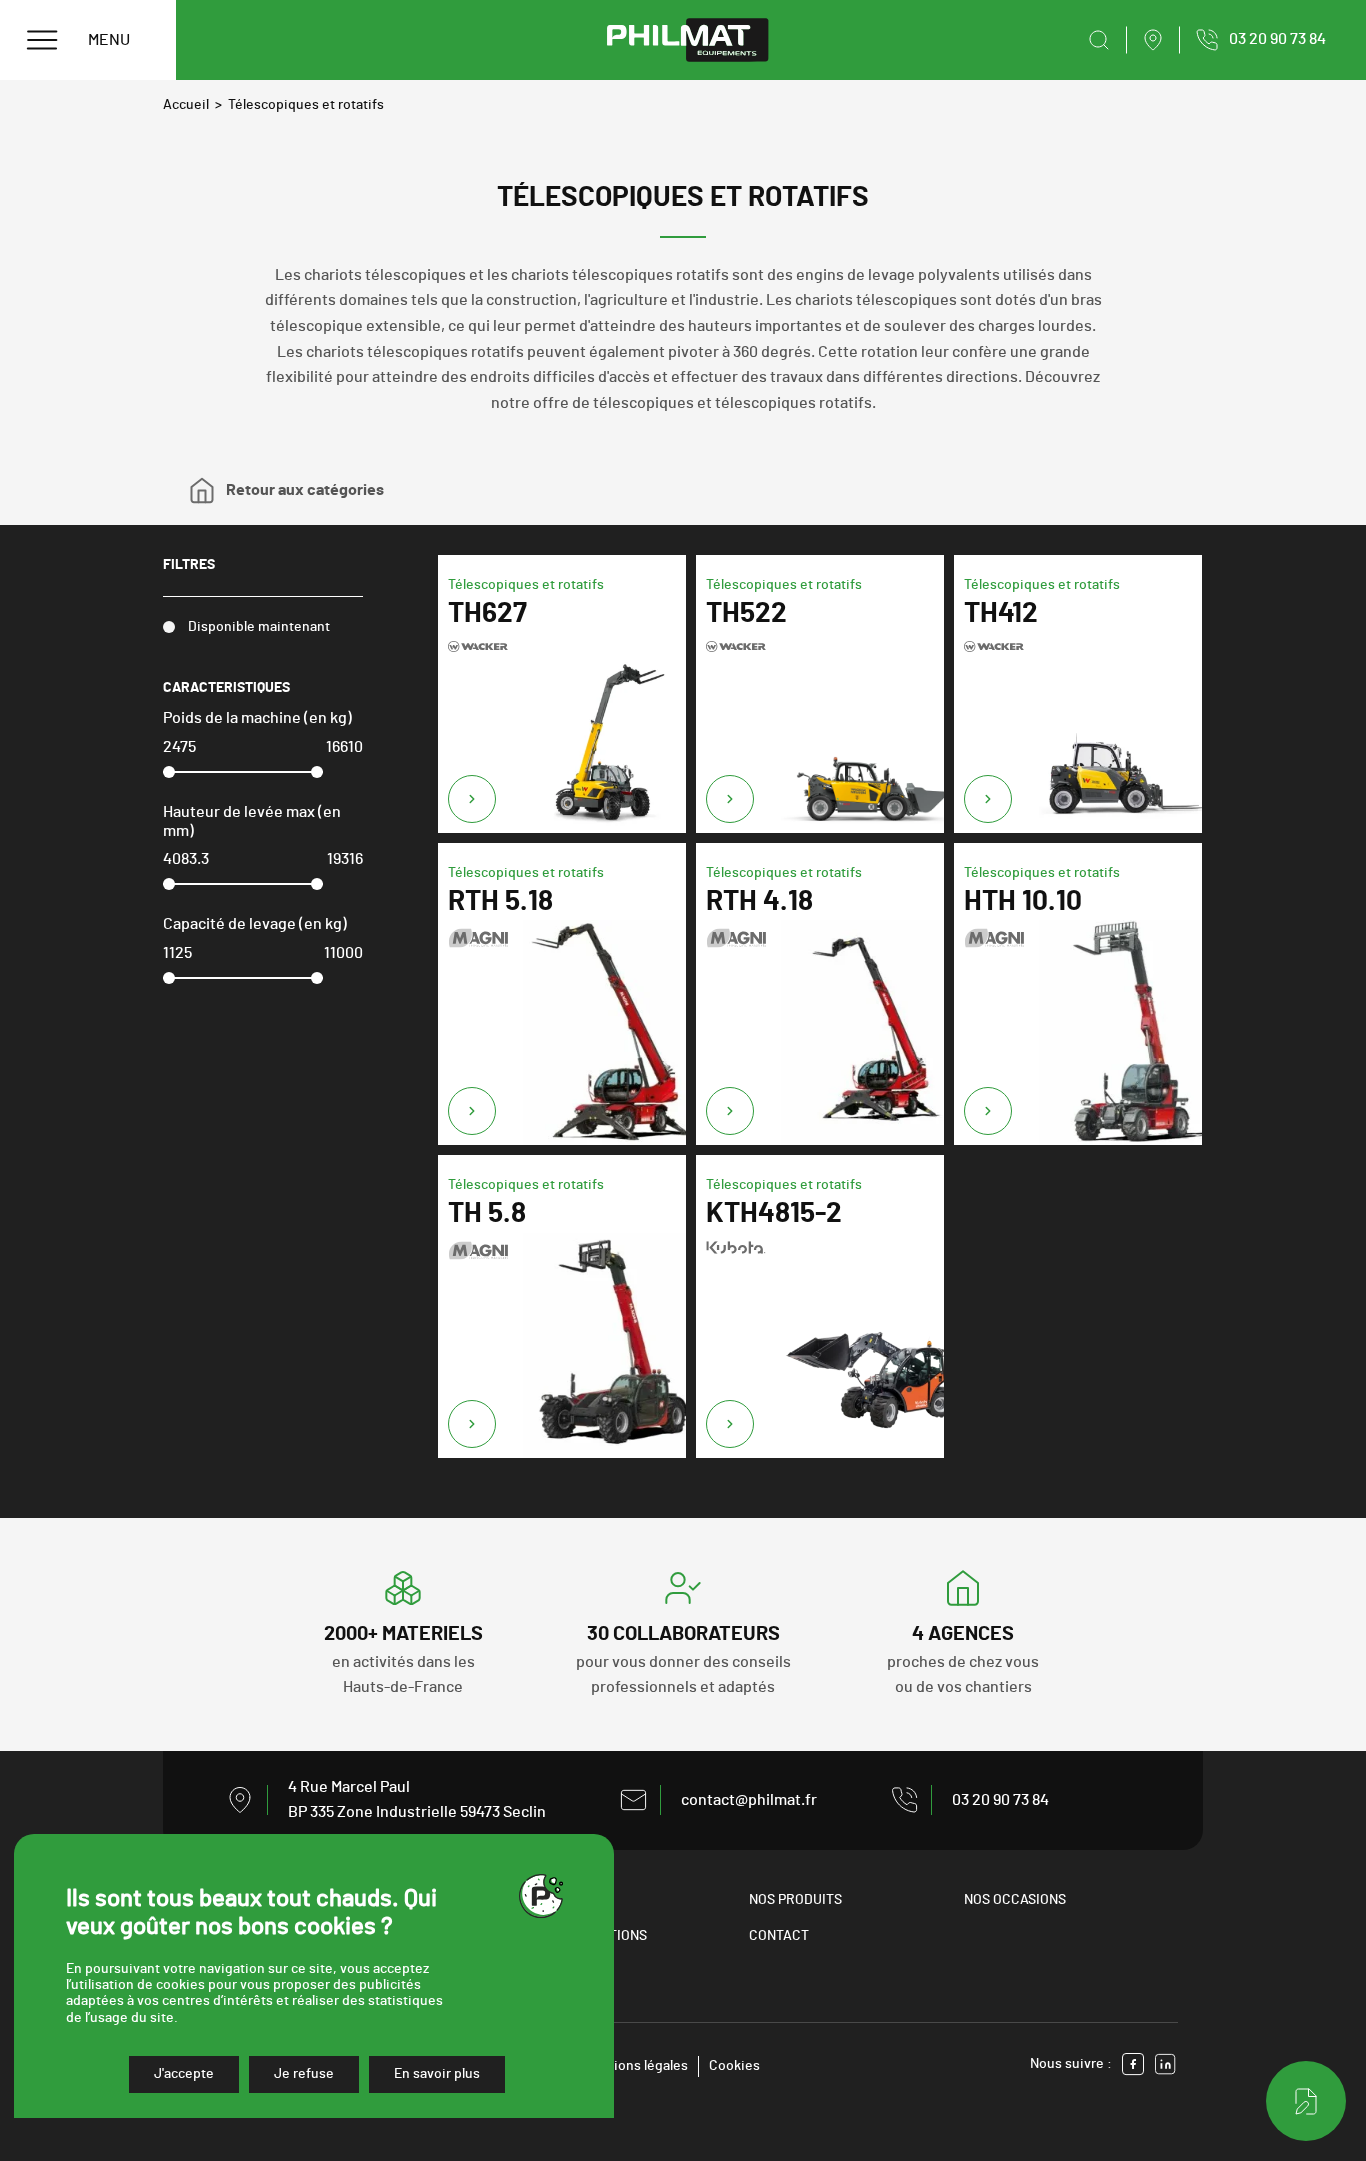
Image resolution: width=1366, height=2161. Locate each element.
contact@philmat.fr (749, 1800)
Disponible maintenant (259, 627)
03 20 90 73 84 (1000, 1800)
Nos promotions (591, 1936)
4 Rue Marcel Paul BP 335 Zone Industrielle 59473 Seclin (417, 1800)
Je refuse (304, 2074)
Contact (779, 1936)
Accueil (186, 105)
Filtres (189, 565)
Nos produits (795, 1900)
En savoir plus (437, 2074)
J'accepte (184, 2074)
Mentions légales (635, 2066)
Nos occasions (1015, 1900)
